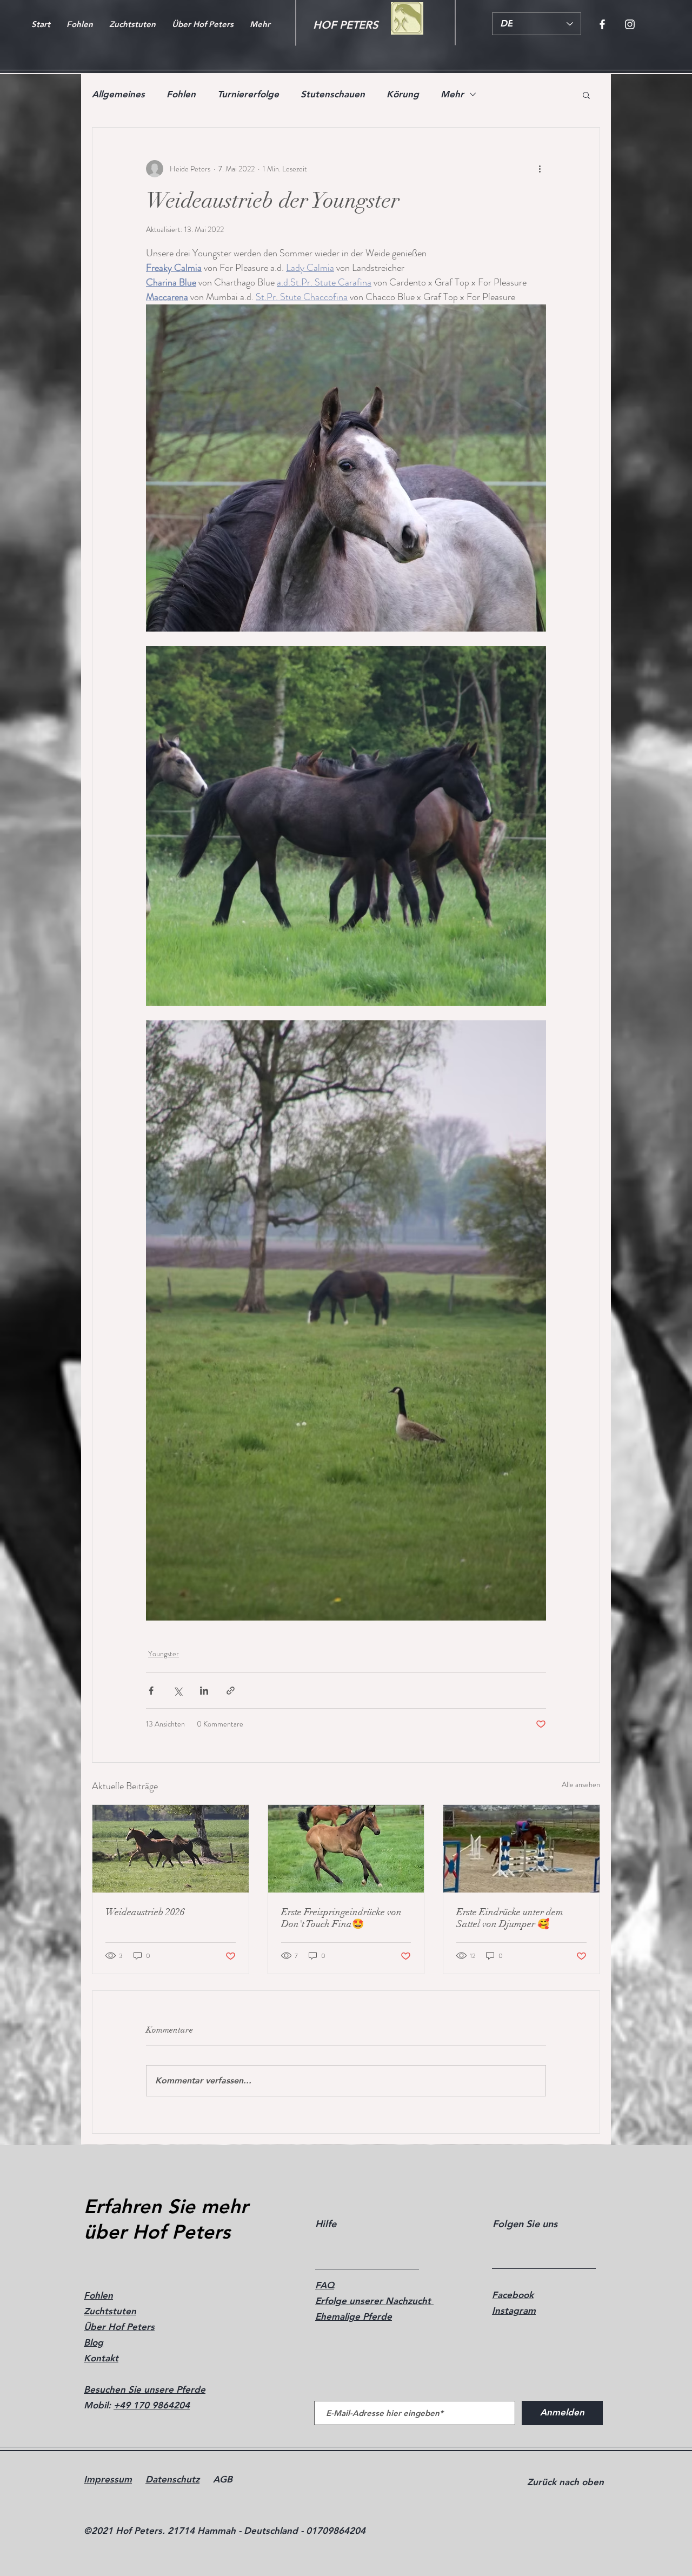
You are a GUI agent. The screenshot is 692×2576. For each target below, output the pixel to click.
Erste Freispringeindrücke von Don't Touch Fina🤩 (341, 1918)
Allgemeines (118, 94)
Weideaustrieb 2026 (145, 1912)
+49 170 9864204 (152, 2405)
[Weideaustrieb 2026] (171, 1849)
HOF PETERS (345, 25)
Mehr (452, 94)
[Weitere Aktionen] (540, 169)
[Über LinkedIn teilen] (204, 1691)
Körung (403, 94)
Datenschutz (172, 2479)
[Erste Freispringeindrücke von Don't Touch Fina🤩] (346, 1849)
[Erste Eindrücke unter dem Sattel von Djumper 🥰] (521, 1849)
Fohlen (181, 94)
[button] (586, 95)
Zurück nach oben (565, 2482)
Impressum (108, 2479)
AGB (223, 2479)
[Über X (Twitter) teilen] (178, 1691)
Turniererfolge (248, 94)
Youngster (164, 1654)
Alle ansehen (581, 1784)
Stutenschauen (333, 94)
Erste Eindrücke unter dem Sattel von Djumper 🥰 (510, 1918)
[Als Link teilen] (231, 1691)
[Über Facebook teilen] (151, 1691)
